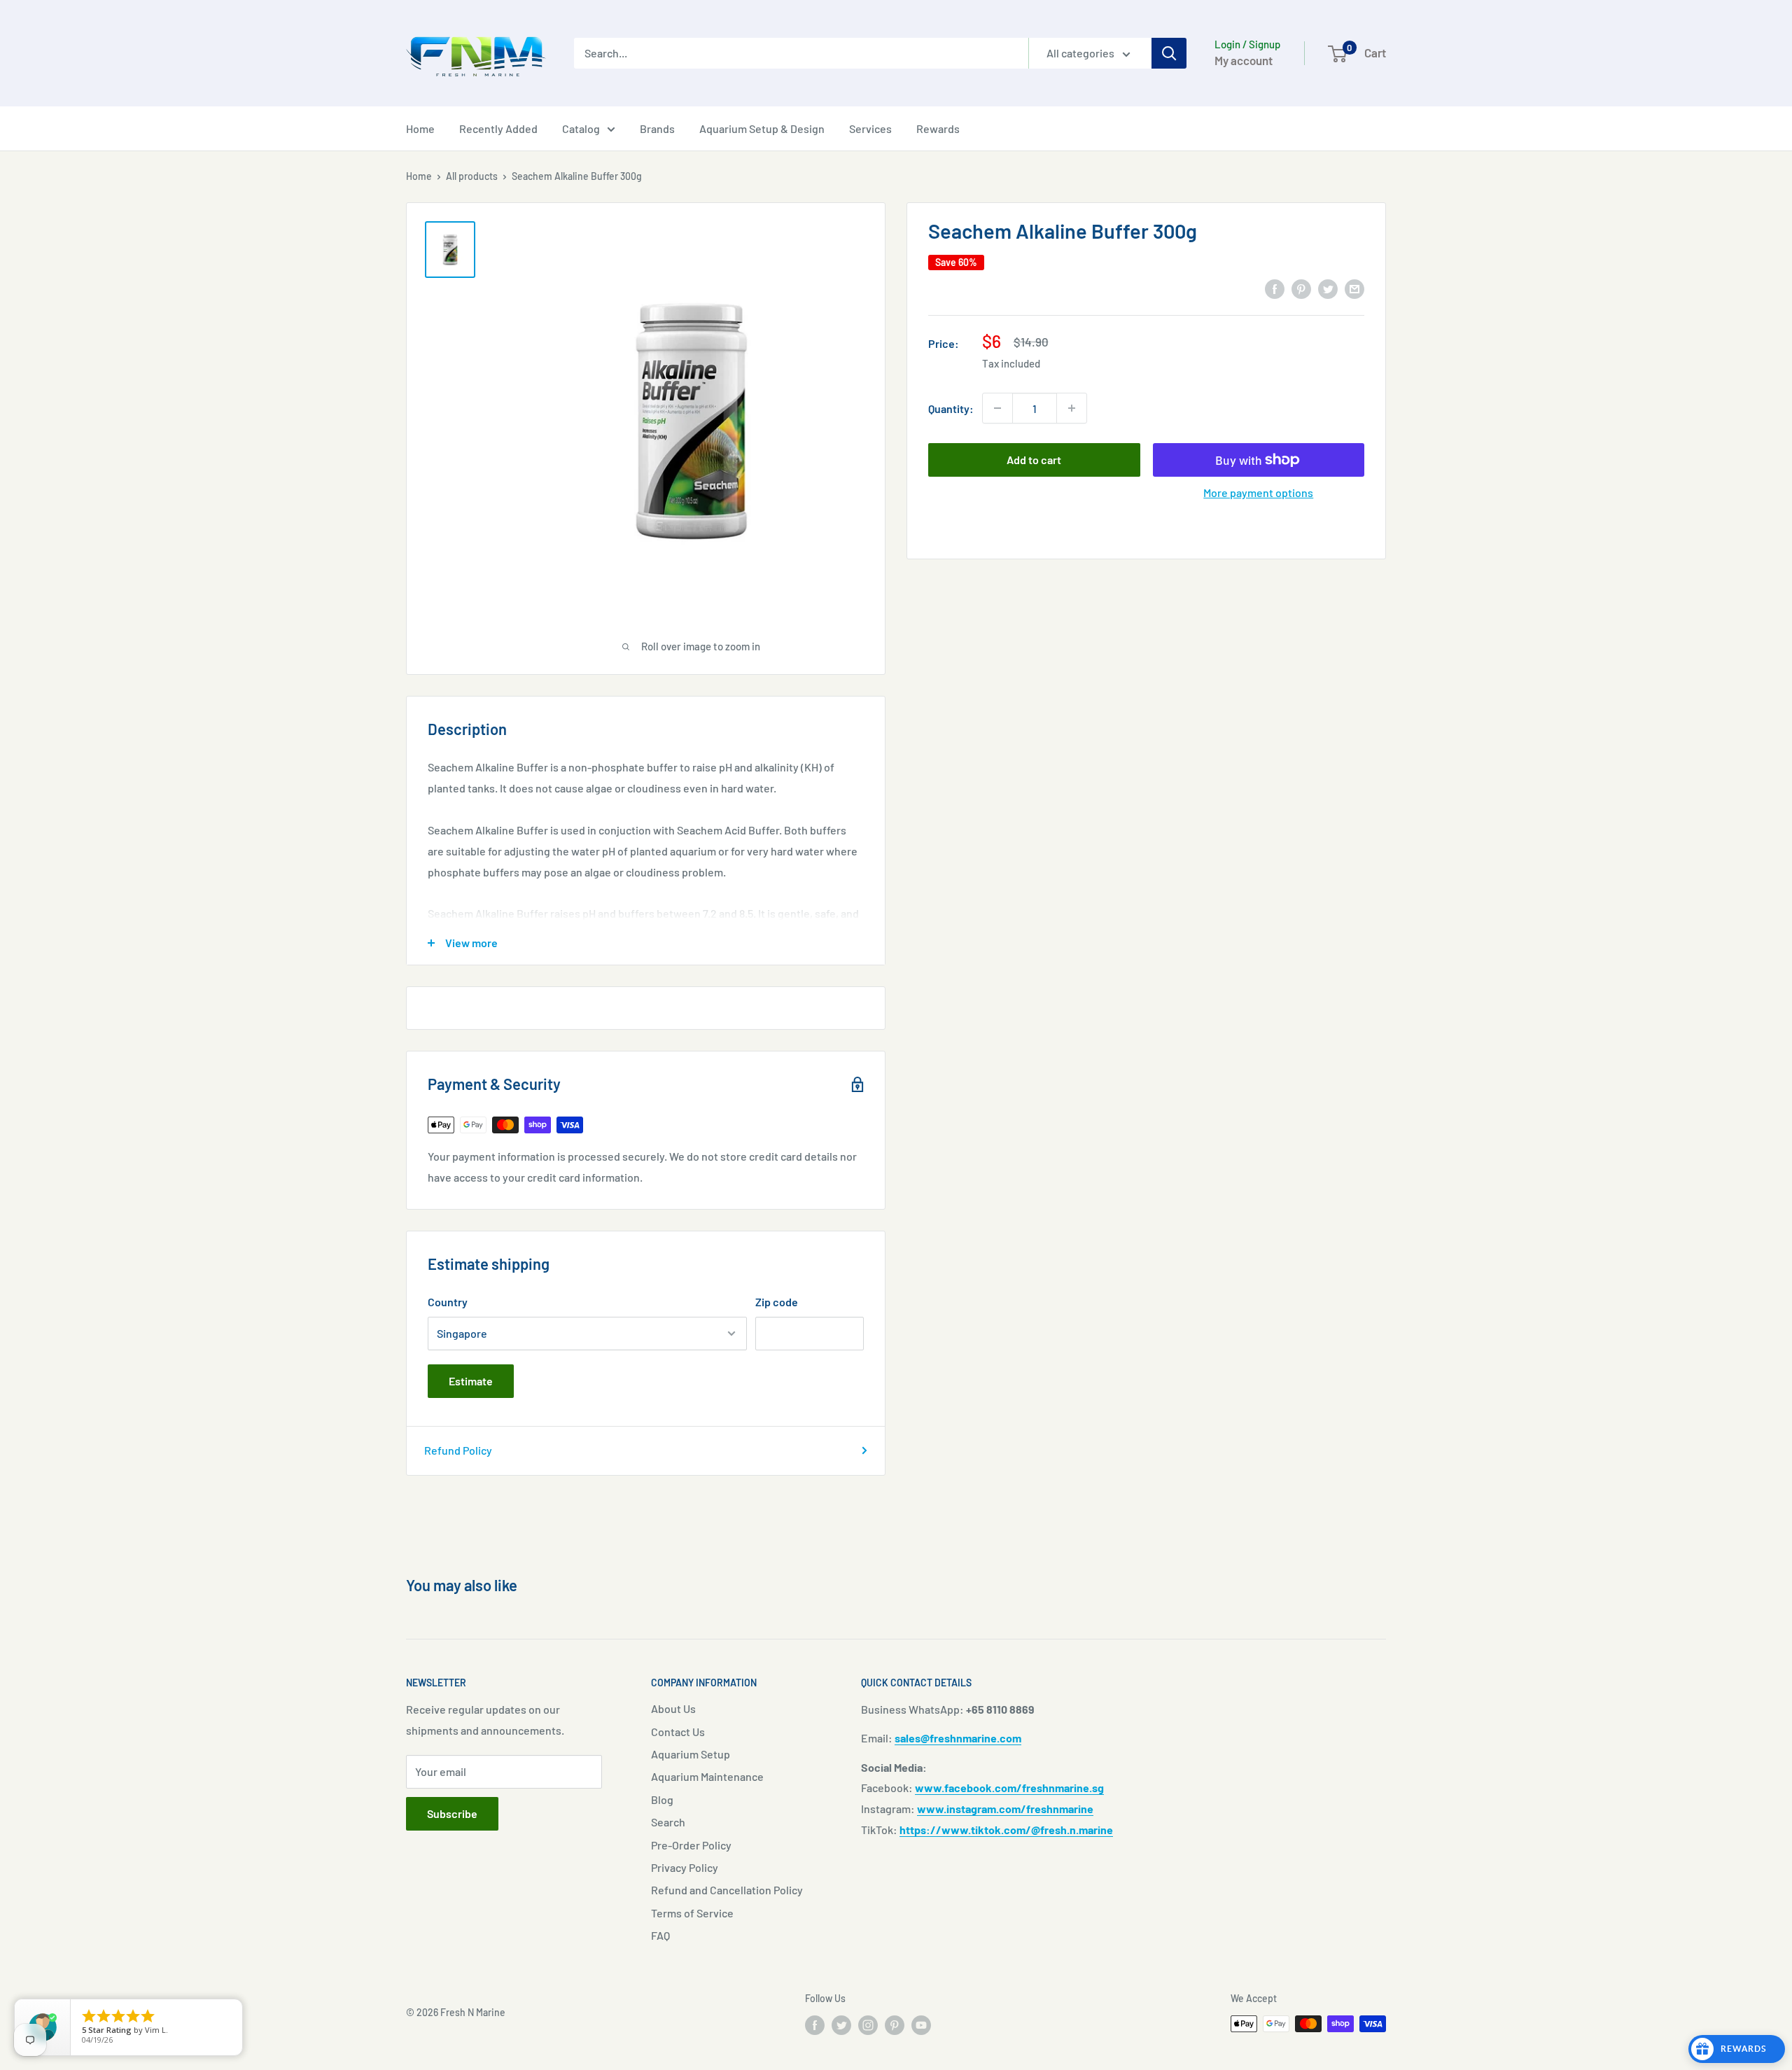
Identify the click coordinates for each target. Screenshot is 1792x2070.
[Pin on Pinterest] (1301, 288)
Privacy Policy (685, 1867)
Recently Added (498, 128)
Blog (662, 1799)
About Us (673, 1708)
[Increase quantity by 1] (1072, 408)
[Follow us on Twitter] (841, 2025)
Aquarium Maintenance (707, 1776)
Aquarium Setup (691, 1754)
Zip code (777, 1302)
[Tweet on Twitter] (1328, 288)
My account (1244, 60)
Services (870, 128)
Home (420, 128)
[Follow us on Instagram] (868, 2025)
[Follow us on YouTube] (921, 2025)
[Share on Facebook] (1275, 288)
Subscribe (452, 1813)
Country (448, 1302)
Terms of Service (692, 1913)
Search (668, 1822)
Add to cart (1034, 460)
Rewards (938, 128)
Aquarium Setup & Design (762, 128)
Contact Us (678, 1732)
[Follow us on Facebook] (815, 2025)
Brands (657, 128)
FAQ (660, 1935)
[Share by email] (1354, 288)
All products (472, 176)
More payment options (1258, 492)
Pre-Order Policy (691, 1845)
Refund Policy (458, 1450)
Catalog (581, 128)
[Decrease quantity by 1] (997, 408)
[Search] (1169, 53)
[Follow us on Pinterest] (895, 2025)
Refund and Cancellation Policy (727, 1890)
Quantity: (951, 408)
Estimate (471, 1381)
